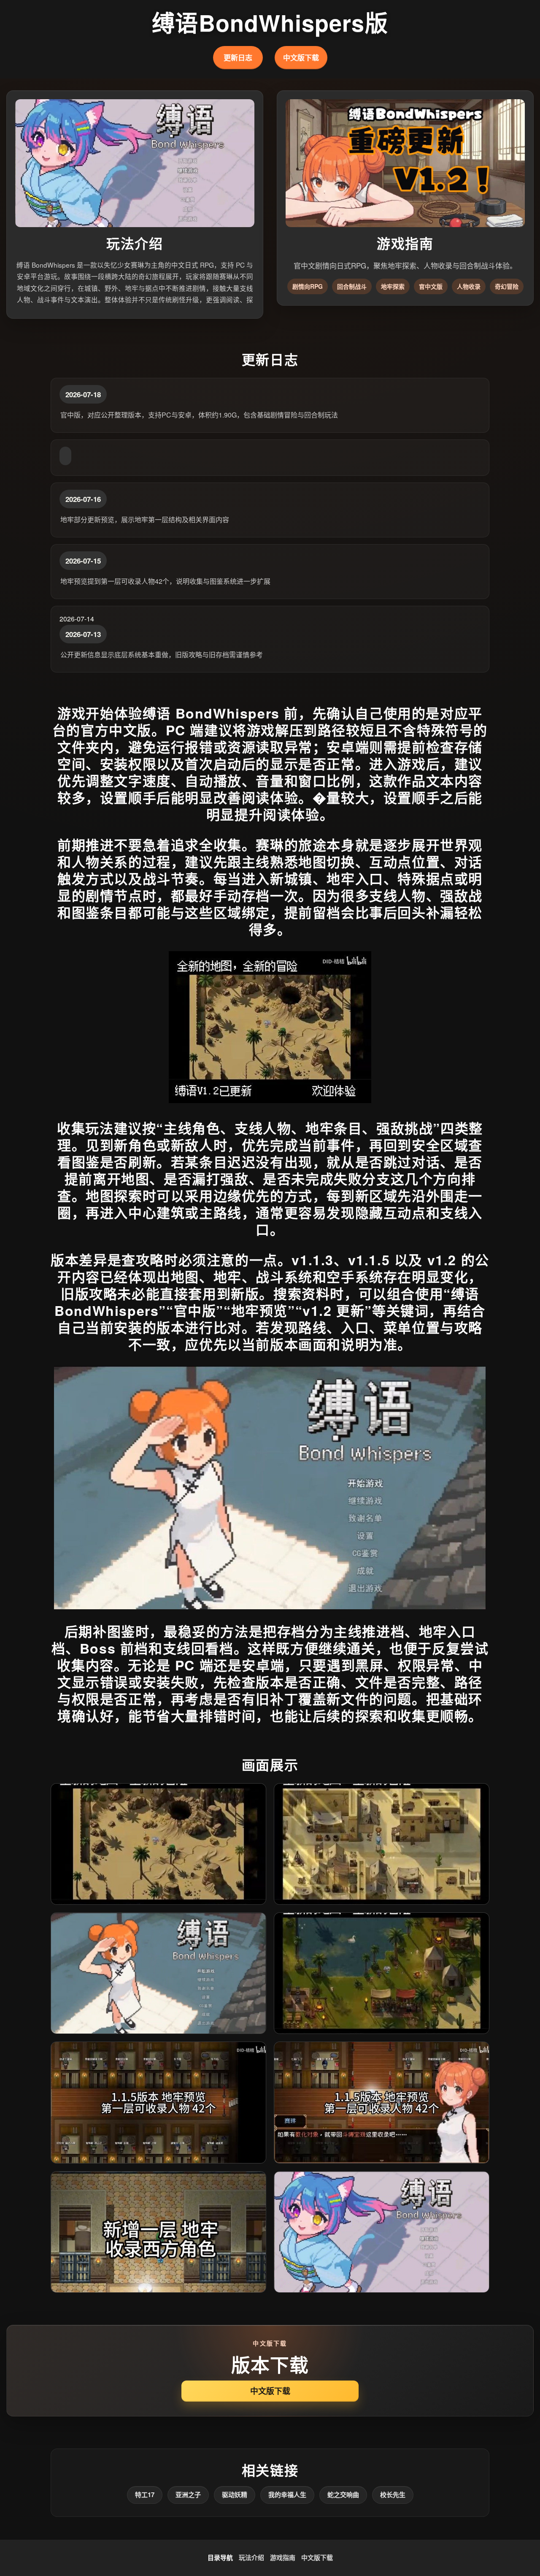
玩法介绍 (251, 2557)
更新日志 (238, 57)
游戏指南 (283, 2557)
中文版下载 (301, 57)
